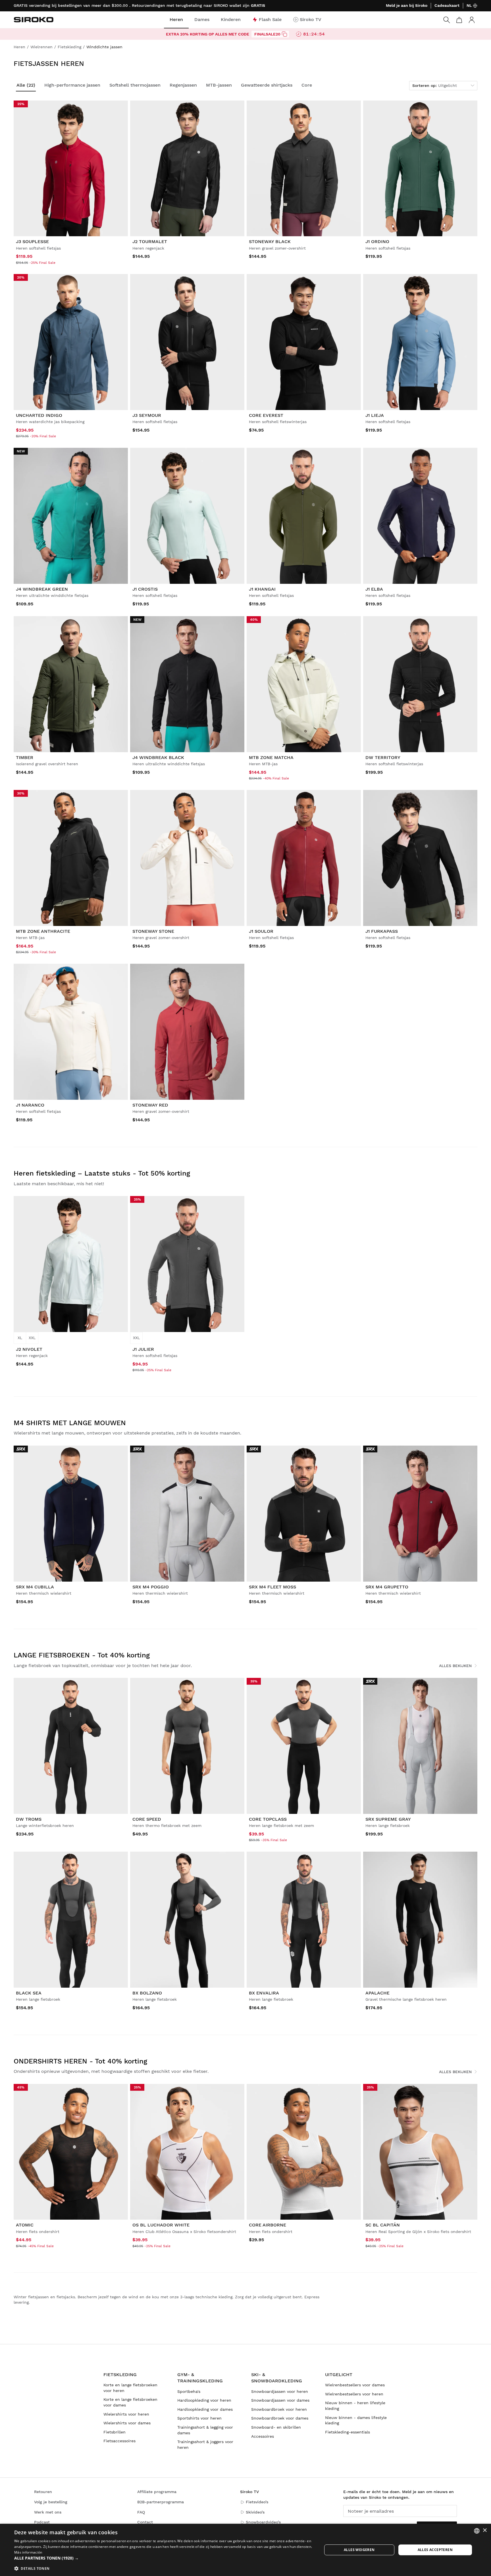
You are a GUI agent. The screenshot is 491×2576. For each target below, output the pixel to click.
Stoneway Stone (153, 931)
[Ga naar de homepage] (34, 20)
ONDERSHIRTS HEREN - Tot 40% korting (80, 2061)
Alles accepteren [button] (435, 2550)
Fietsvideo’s (257, 2502)
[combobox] (477, 2531)
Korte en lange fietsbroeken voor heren (130, 2388)
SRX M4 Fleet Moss (272, 1587)
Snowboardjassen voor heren (280, 2391)
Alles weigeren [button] (359, 2550)
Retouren (43, 2492)
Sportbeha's (189, 2391)
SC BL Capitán (383, 2225)
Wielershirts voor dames (127, 2423)
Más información (28, 2552)
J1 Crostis (145, 589)
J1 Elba (374, 589)
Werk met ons (48, 2512)
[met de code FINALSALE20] (284, 34)
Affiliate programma (157, 2492)
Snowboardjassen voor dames (280, 2400)
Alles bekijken (455, 1666)
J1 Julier (143, 1349)
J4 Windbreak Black (158, 757)
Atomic (25, 2225)
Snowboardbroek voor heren (279, 2409)
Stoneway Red (150, 1105)
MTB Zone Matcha (271, 757)
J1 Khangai (262, 589)
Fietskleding (120, 2375)
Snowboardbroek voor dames (280, 2418)
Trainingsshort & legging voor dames (205, 2430)
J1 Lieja (375, 415)
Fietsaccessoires (119, 2441)
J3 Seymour (147, 415)
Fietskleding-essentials (348, 2432)
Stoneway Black (270, 241)
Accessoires (263, 2436)
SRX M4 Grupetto (387, 1587)
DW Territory (383, 757)
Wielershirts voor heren (126, 2414)
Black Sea (29, 1993)
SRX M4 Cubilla (35, 1587)
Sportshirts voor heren (199, 2418)
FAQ (141, 2512)
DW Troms (29, 1819)
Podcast (42, 2522)
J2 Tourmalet (150, 241)
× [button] (485, 2530)
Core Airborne (268, 2225)
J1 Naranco (30, 1105)
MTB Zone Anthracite (43, 931)
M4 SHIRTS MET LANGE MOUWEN (70, 1423)
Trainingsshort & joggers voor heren (205, 2445)
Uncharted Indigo (39, 415)
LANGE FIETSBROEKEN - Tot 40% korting (82, 1655)
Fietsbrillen (115, 2432)
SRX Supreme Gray (388, 1819)
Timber (25, 757)
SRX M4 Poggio (151, 1587)
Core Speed (147, 1819)
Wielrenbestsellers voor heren (354, 2394)
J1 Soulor (261, 931)
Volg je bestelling (51, 2502)
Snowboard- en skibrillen (276, 2427)
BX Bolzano (147, 1993)
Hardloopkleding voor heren (204, 2400)
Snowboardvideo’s (263, 2522)
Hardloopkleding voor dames (205, 2409)
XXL (32, 1338)
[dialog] (246, 2550)
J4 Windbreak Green (42, 589)
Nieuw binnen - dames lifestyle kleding (356, 2420)
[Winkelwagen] (459, 20)
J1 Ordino (377, 241)
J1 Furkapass (382, 931)
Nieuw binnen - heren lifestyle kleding (355, 2406)
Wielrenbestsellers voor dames (355, 2385)
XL (20, 1338)
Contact (145, 2522)
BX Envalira (264, 1993)
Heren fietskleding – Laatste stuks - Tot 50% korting (102, 1173)
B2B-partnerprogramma (161, 2502)
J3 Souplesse (32, 241)
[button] (164, 2558)
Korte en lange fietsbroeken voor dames (130, 2402)
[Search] (447, 20)
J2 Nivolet (29, 1349)
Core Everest (266, 415)
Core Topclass (268, 1819)
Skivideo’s (255, 2512)
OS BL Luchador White (161, 2225)
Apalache (377, 1993)
